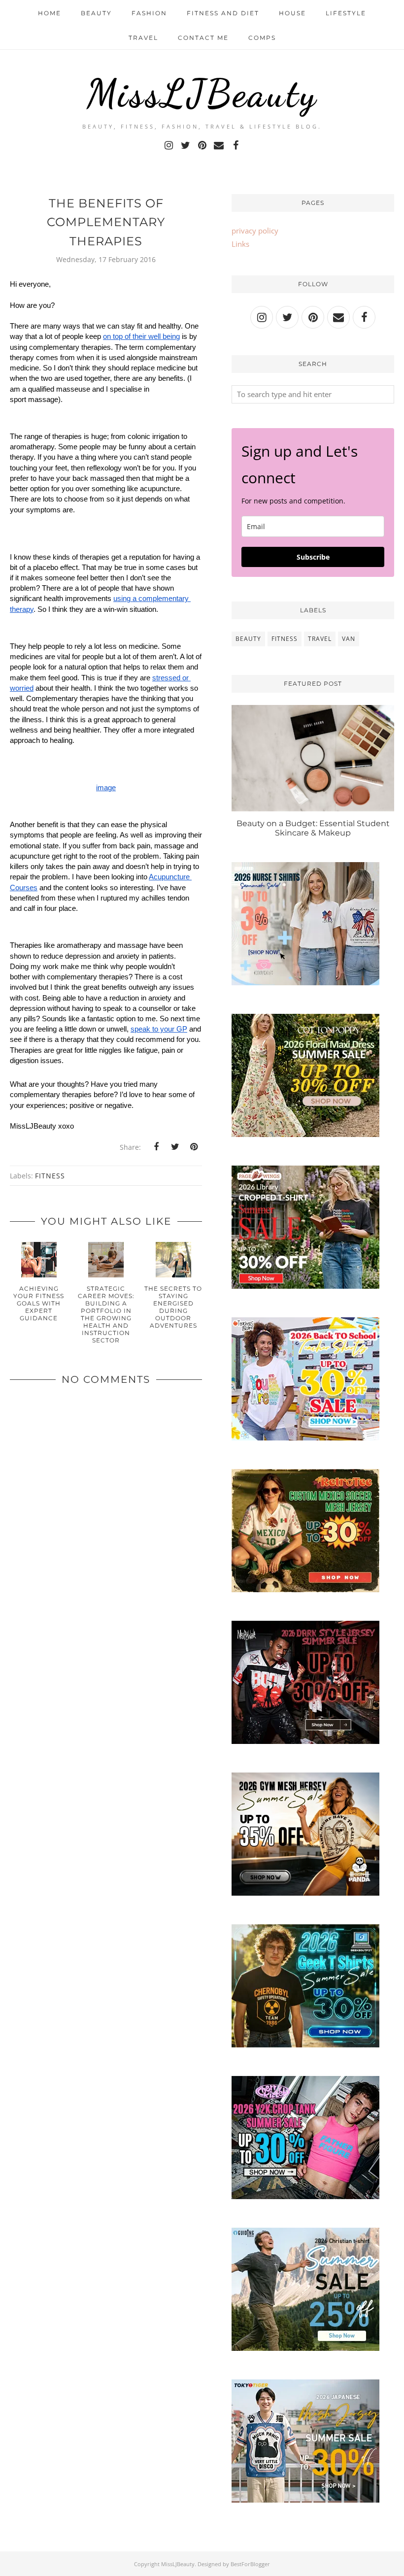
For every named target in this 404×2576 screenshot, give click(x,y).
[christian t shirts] (305, 2348)
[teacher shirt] (305, 1438)
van (349, 639)
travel (320, 639)
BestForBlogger (250, 2564)
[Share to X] (175, 1147)
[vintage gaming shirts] (305, 1741)
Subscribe (313, 557)
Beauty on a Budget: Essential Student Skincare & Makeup (313, 828)
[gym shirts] (305, 1893)
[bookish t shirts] (305, 1286)
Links (240, 244)
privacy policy (255, 231)
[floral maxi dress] (305, 1134)
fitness (50, 1176)
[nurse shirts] (305, 982)
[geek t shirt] (305, 2044)
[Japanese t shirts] (305, 2500)
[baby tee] (305, 2196)
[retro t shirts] (305, 1589)
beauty (248, 639)
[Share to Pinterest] (194, 1147)
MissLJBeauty (202, 94)
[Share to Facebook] (156, 1147)
